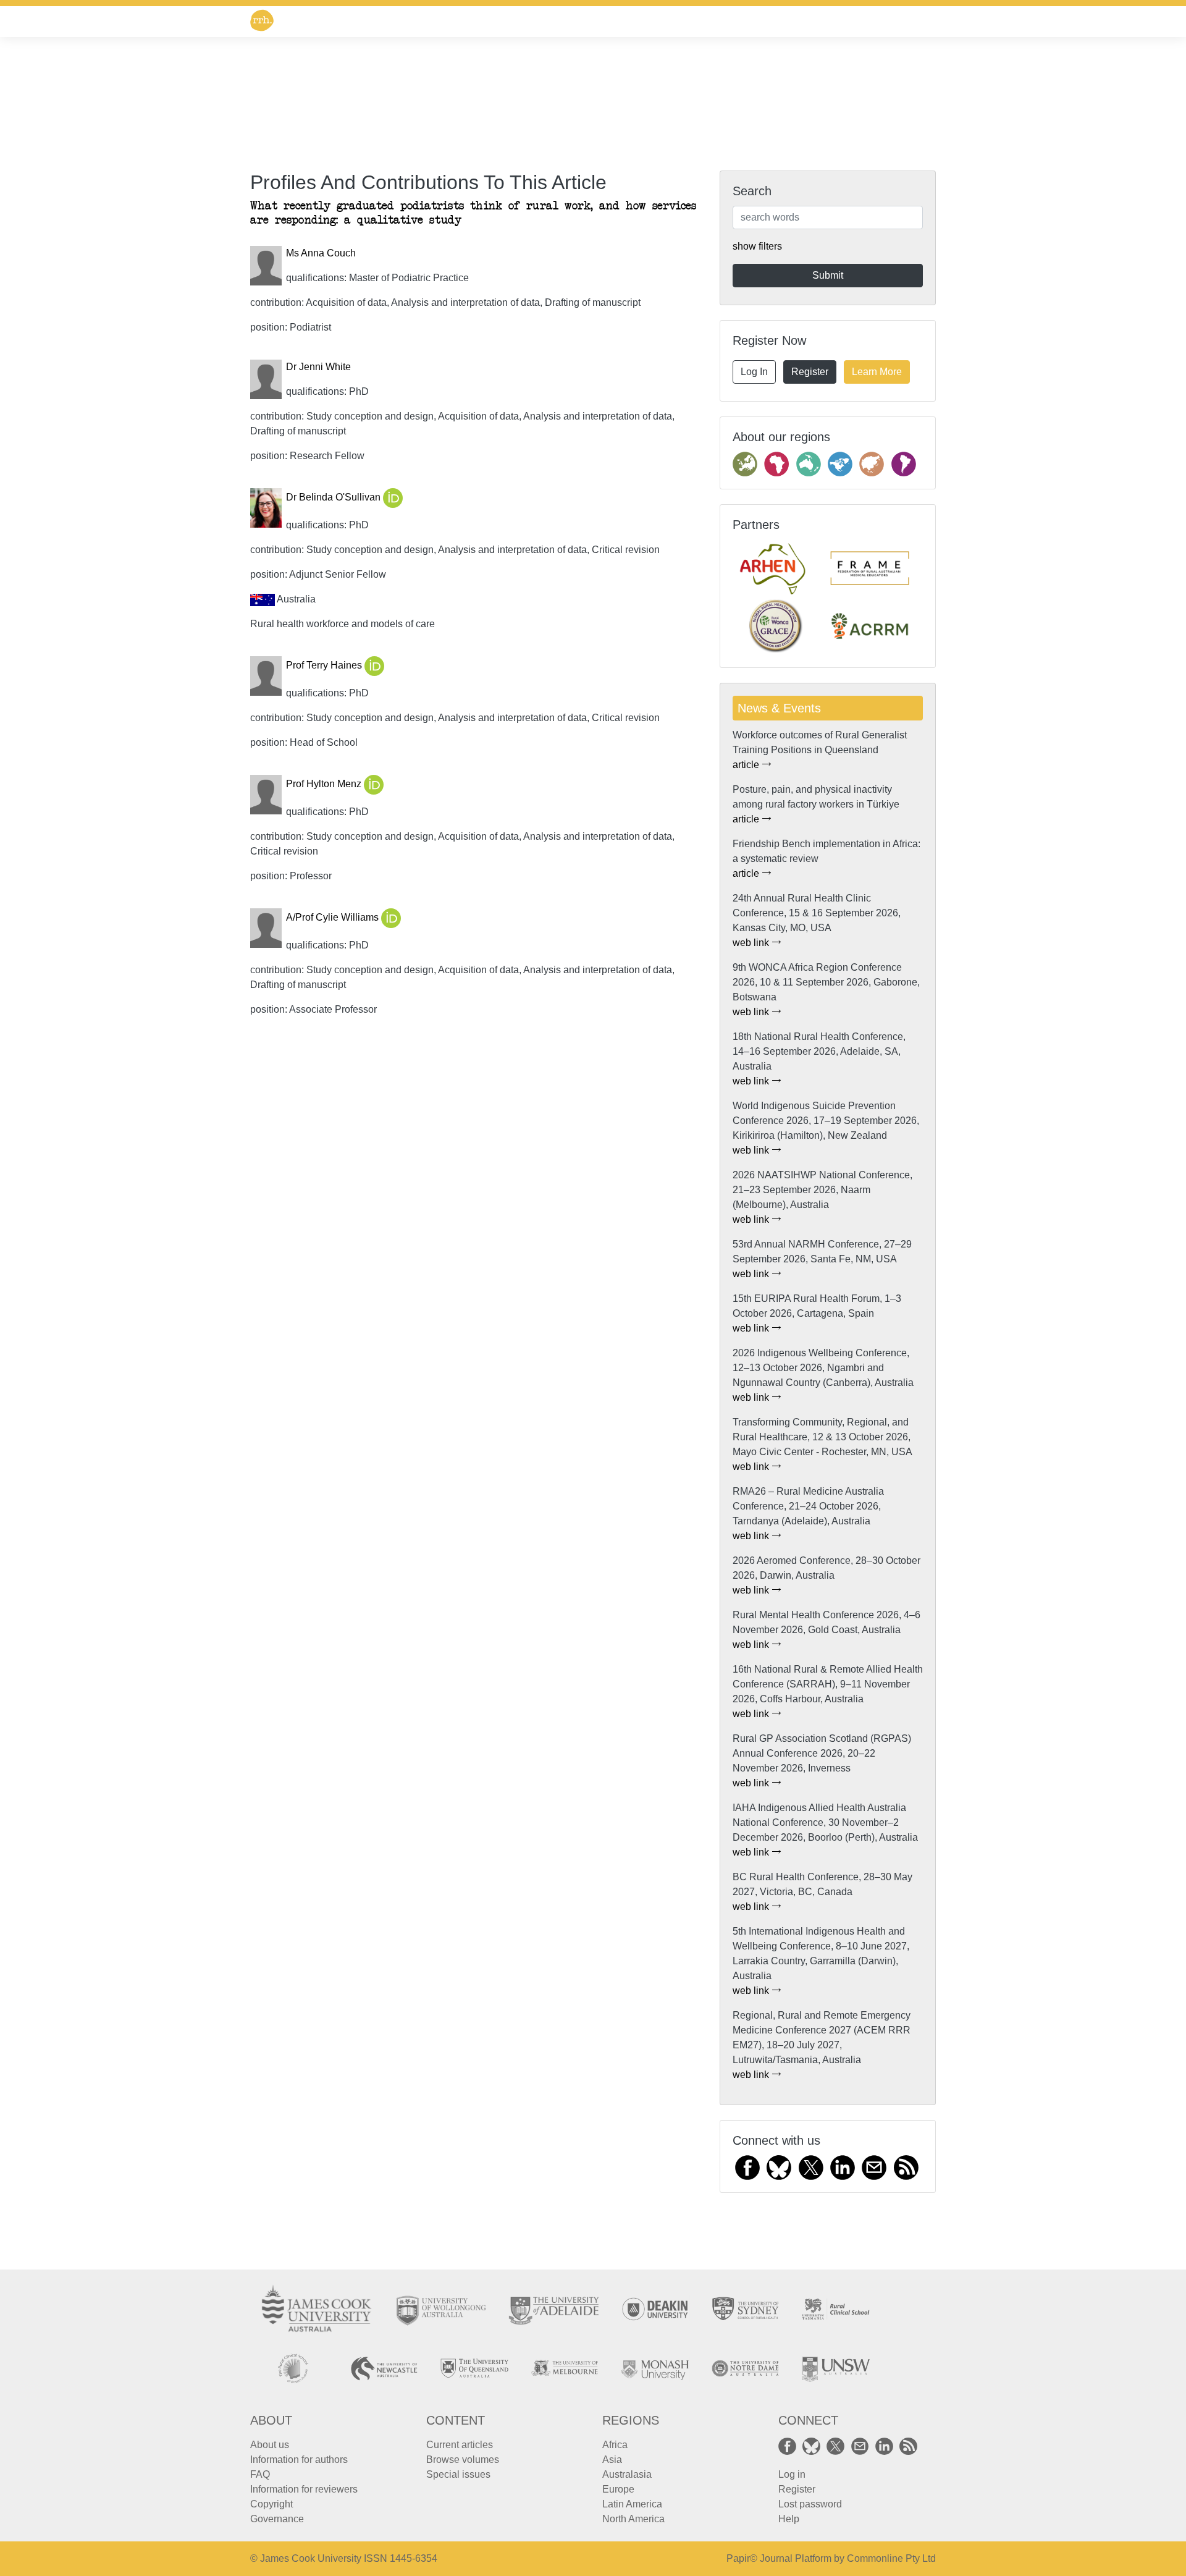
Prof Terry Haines (325, 666)
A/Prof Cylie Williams (334, 918)
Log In (754, 372)
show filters (757, 246)
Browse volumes (463, 2460)
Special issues (458, 2474)
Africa (615, 2445)
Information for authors (299, 2460)
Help (789, 2519)
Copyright (271, 2504)
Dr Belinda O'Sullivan (334, 498)
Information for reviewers (304, 2489)
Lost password (810, 2504)
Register (810, 372)
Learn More (877, 372)
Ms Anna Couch (321, 253)
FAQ (260, 2474)
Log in (792, 2474)
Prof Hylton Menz (325, 784)
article (747, 765)
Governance (277, 2519)
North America (633, 2519)
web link (752, 943)
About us (270, 2445)
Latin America (632, 2504)
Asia (612, 2460)
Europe (618, 2489)
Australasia (627, 2474)
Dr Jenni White (318, 367)
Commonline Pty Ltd (891, 2558)
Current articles (460, 2445)
